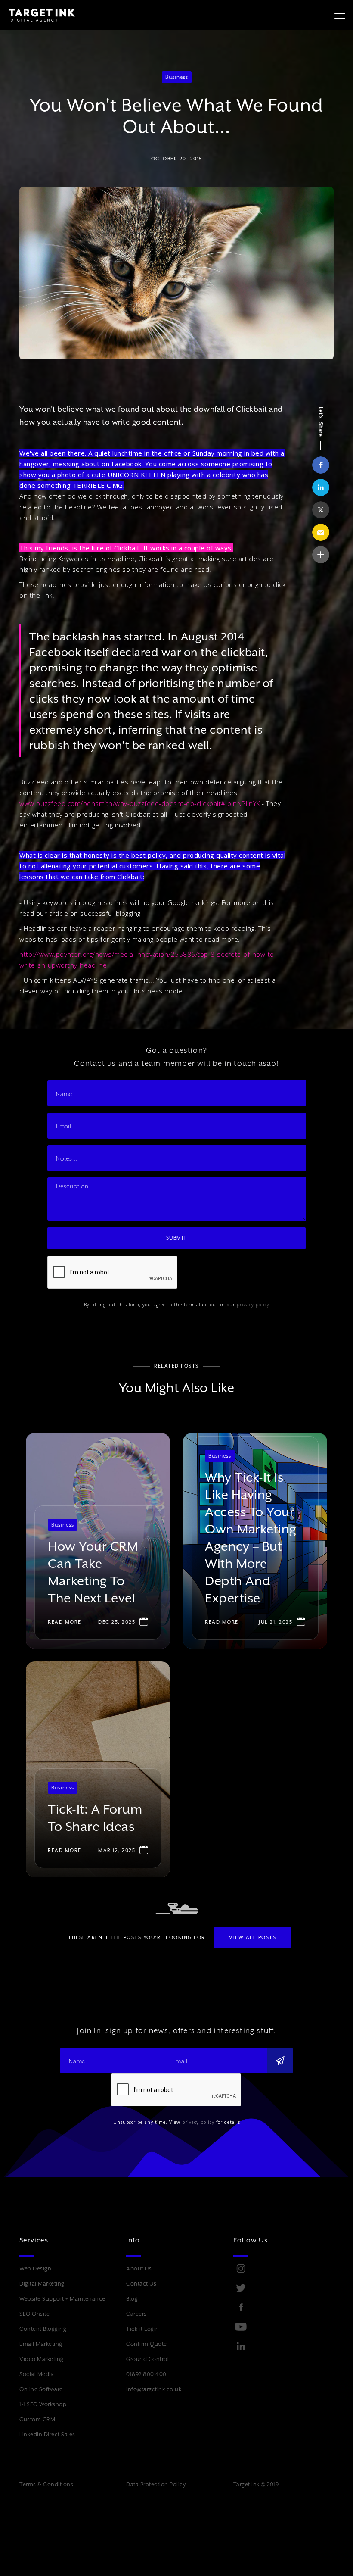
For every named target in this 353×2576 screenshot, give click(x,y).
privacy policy (253, 1305)
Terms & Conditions (46, 2484)
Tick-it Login (143, 2329)
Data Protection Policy (156, 2484)
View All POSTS (252, 1937)
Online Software (41, 2389)
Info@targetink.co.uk (154, 2389)
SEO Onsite (34, 2314)
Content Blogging (43, 2329)
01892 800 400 (146, 2374)
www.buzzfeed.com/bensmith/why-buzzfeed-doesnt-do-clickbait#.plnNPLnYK (140, 803)
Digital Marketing (42, 2284)
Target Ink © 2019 (256, 2484)
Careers (136, 2314)
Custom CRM (37, 2419)
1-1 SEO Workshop (43, 2404)
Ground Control (147, 2359)
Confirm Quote (147, 2344)
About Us (139, 2268)
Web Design (35, 2268)
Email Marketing (41, 2344)
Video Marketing (42, 2359)
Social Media (37, 2374)
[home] (38, 15)
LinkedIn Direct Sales (47, 2434)
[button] (340, 15)
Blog (132, 2299)
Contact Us (141, 2284)
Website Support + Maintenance (62, 2299)
